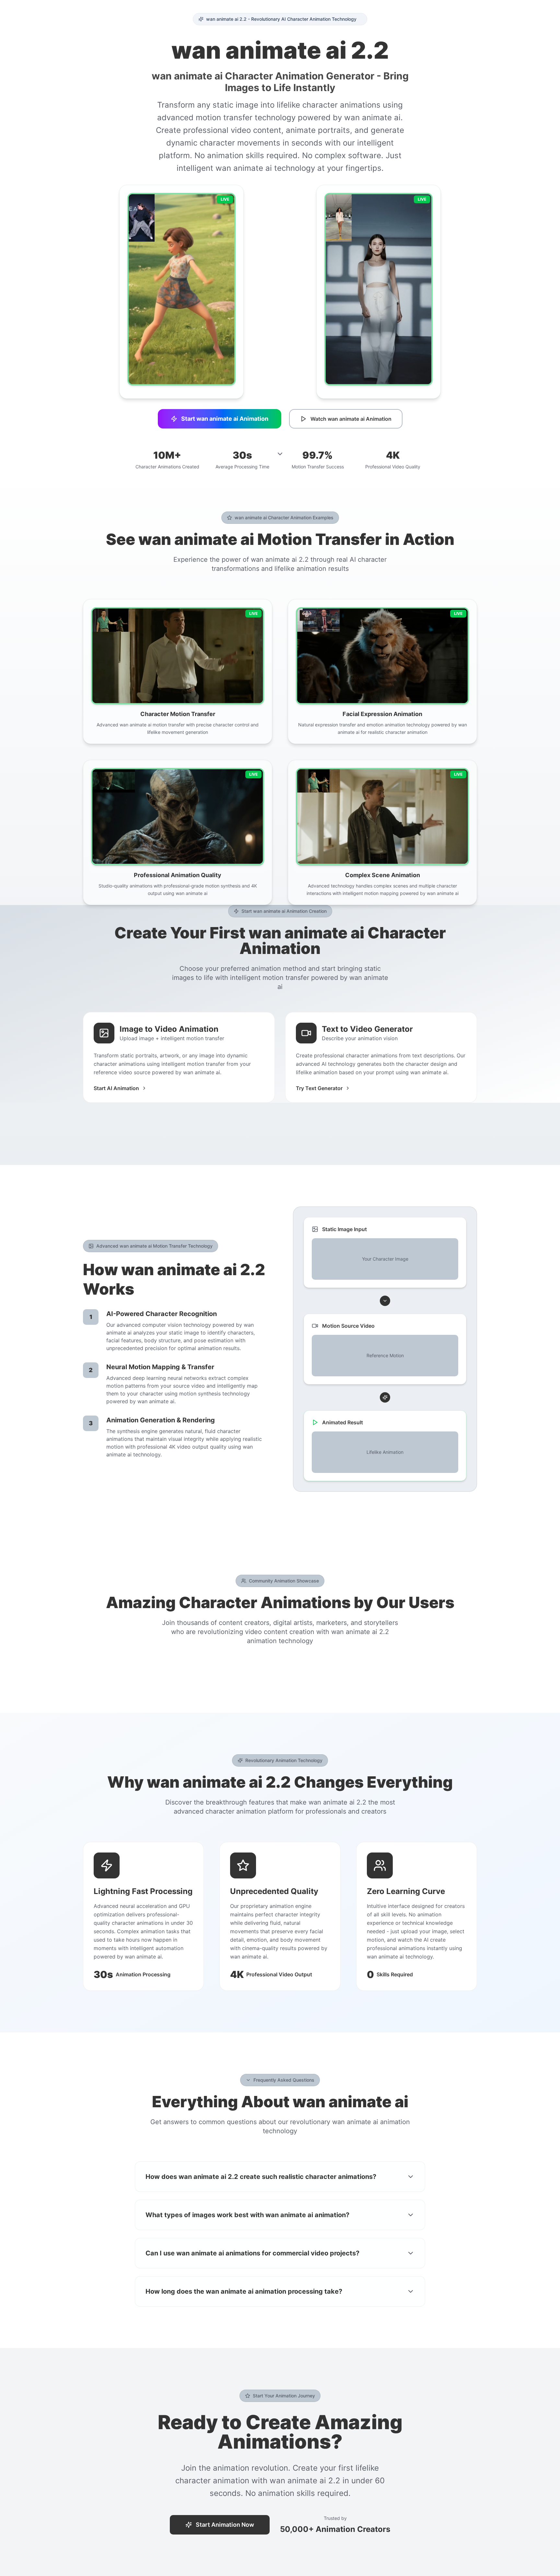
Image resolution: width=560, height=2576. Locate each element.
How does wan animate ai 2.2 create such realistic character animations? (261, 2177)
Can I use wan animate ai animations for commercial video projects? (252, 2253)
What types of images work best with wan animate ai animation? (247, 2215)
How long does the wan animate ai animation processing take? (244, 2291)
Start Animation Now (225, 2525)
